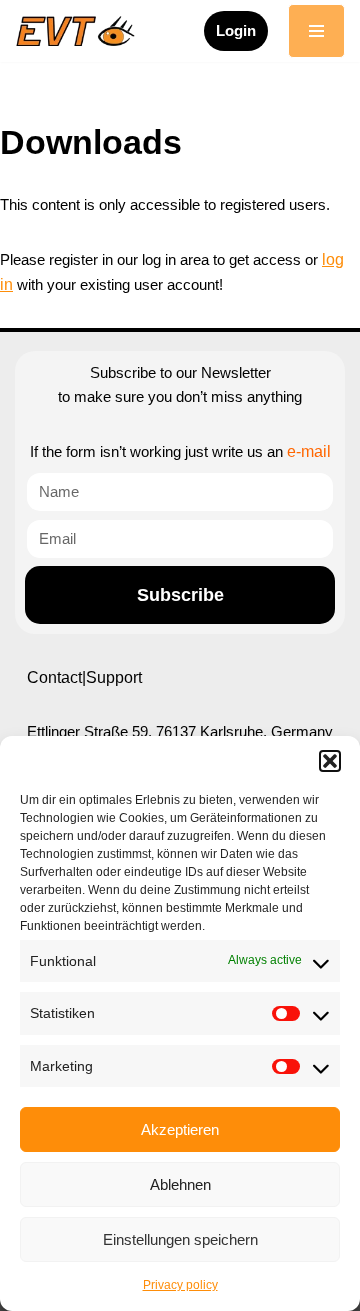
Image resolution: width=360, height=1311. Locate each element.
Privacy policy (180, 1285)
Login (236, 30)
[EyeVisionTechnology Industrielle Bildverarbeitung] (80, 31)
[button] (330, 761)
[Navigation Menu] (316, 31)
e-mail (309, 451)
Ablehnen (180, 1184)
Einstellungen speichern (180, 1239)
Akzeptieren (180, 1129)
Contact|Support (84, 677)
